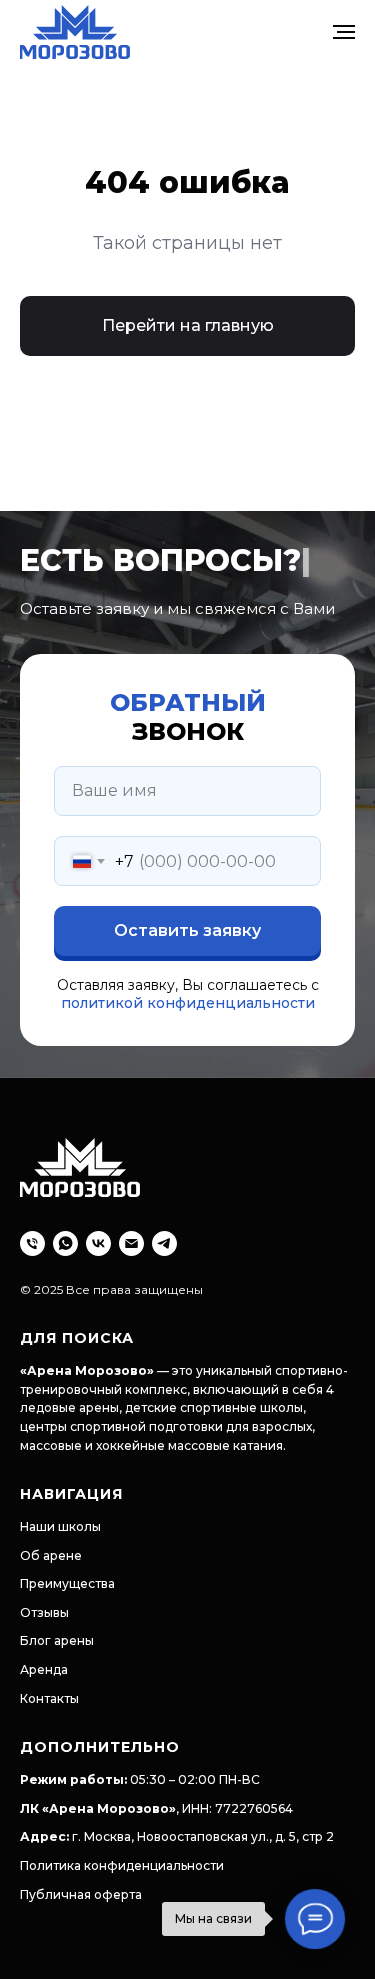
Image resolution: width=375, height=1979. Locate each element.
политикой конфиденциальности (188, 1561)
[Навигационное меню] (344, 32)
